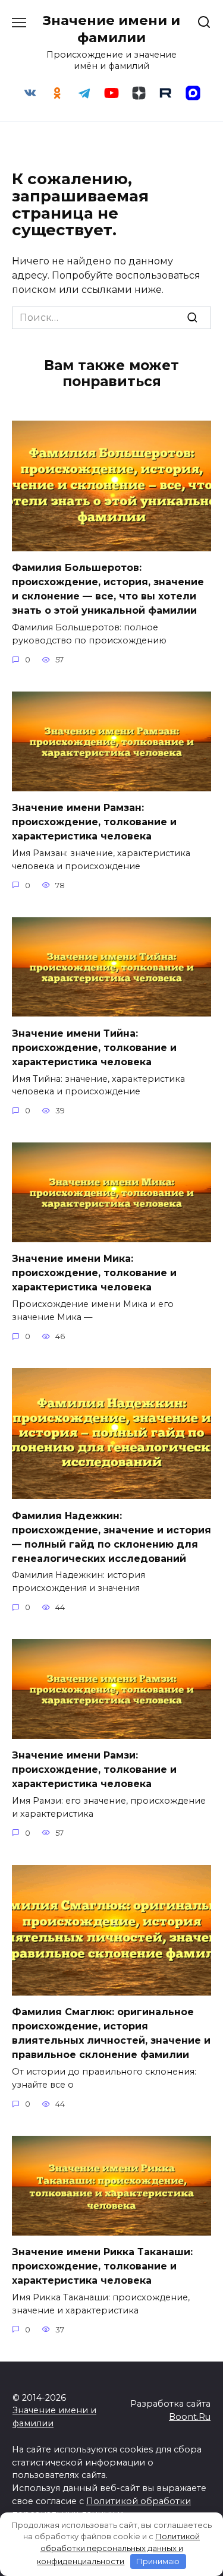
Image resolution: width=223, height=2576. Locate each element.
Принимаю (158, 2561)
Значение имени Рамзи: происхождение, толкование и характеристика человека (94, 1770)
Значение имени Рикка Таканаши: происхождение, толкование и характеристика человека (102, 2266)
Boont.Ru (190, 2417)
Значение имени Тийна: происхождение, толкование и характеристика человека (94, 1047)
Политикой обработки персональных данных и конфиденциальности (118, 2549)
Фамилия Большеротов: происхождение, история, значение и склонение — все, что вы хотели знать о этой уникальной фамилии (108, 589)
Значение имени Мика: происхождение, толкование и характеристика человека (94, 1273)
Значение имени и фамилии (111, 29)
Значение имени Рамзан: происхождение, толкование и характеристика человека (94, 822)
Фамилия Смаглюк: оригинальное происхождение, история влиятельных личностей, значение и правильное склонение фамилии (111, 2033)
